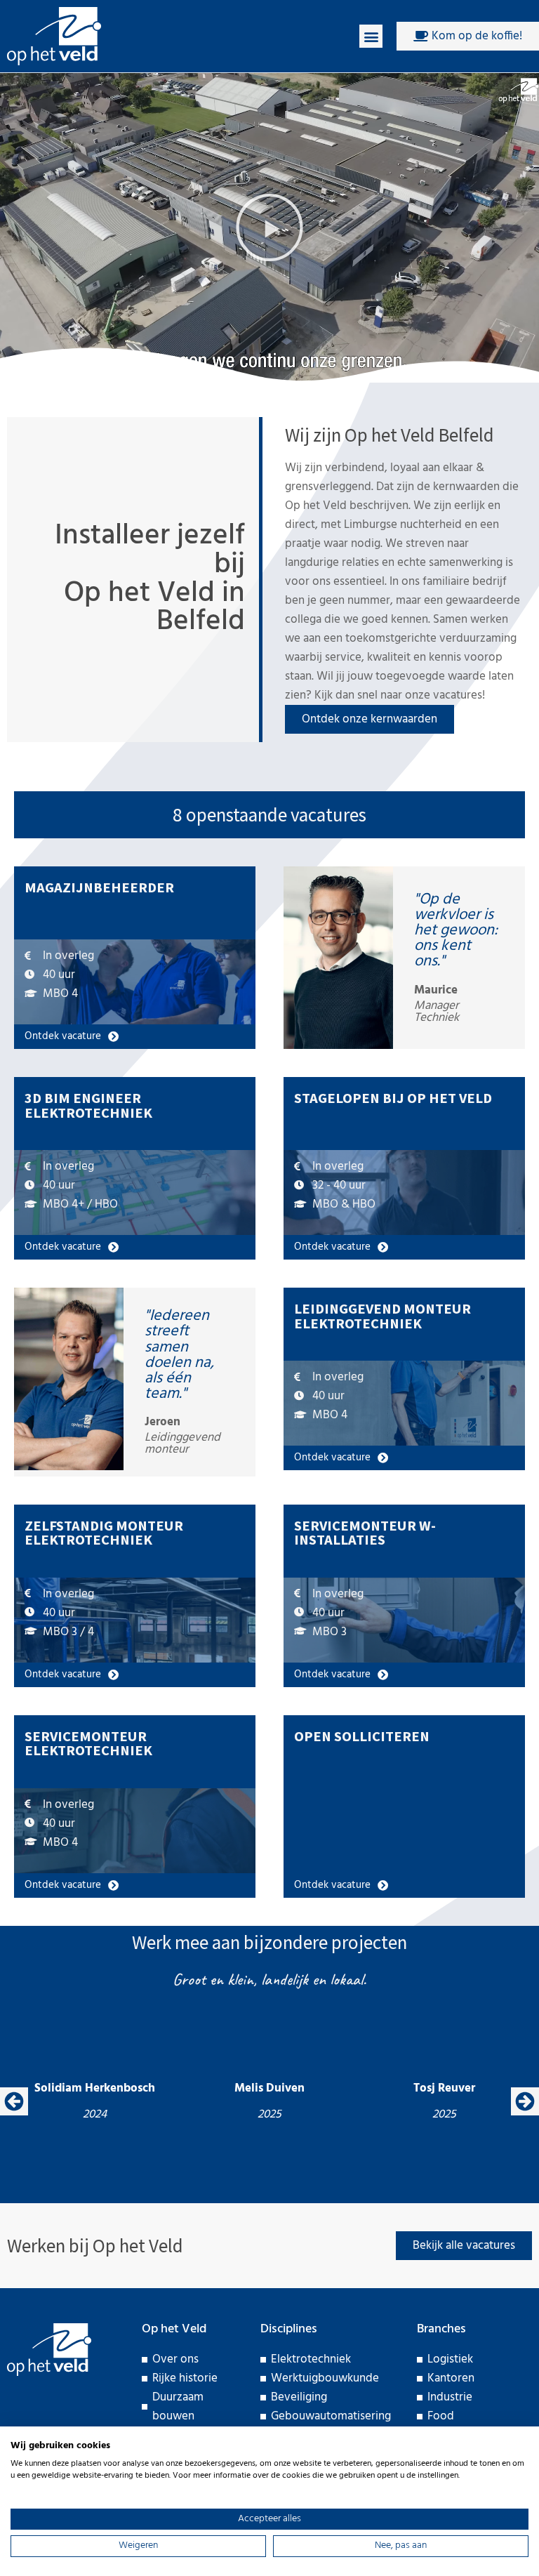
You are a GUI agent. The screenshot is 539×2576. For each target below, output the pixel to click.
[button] (371, 36)
